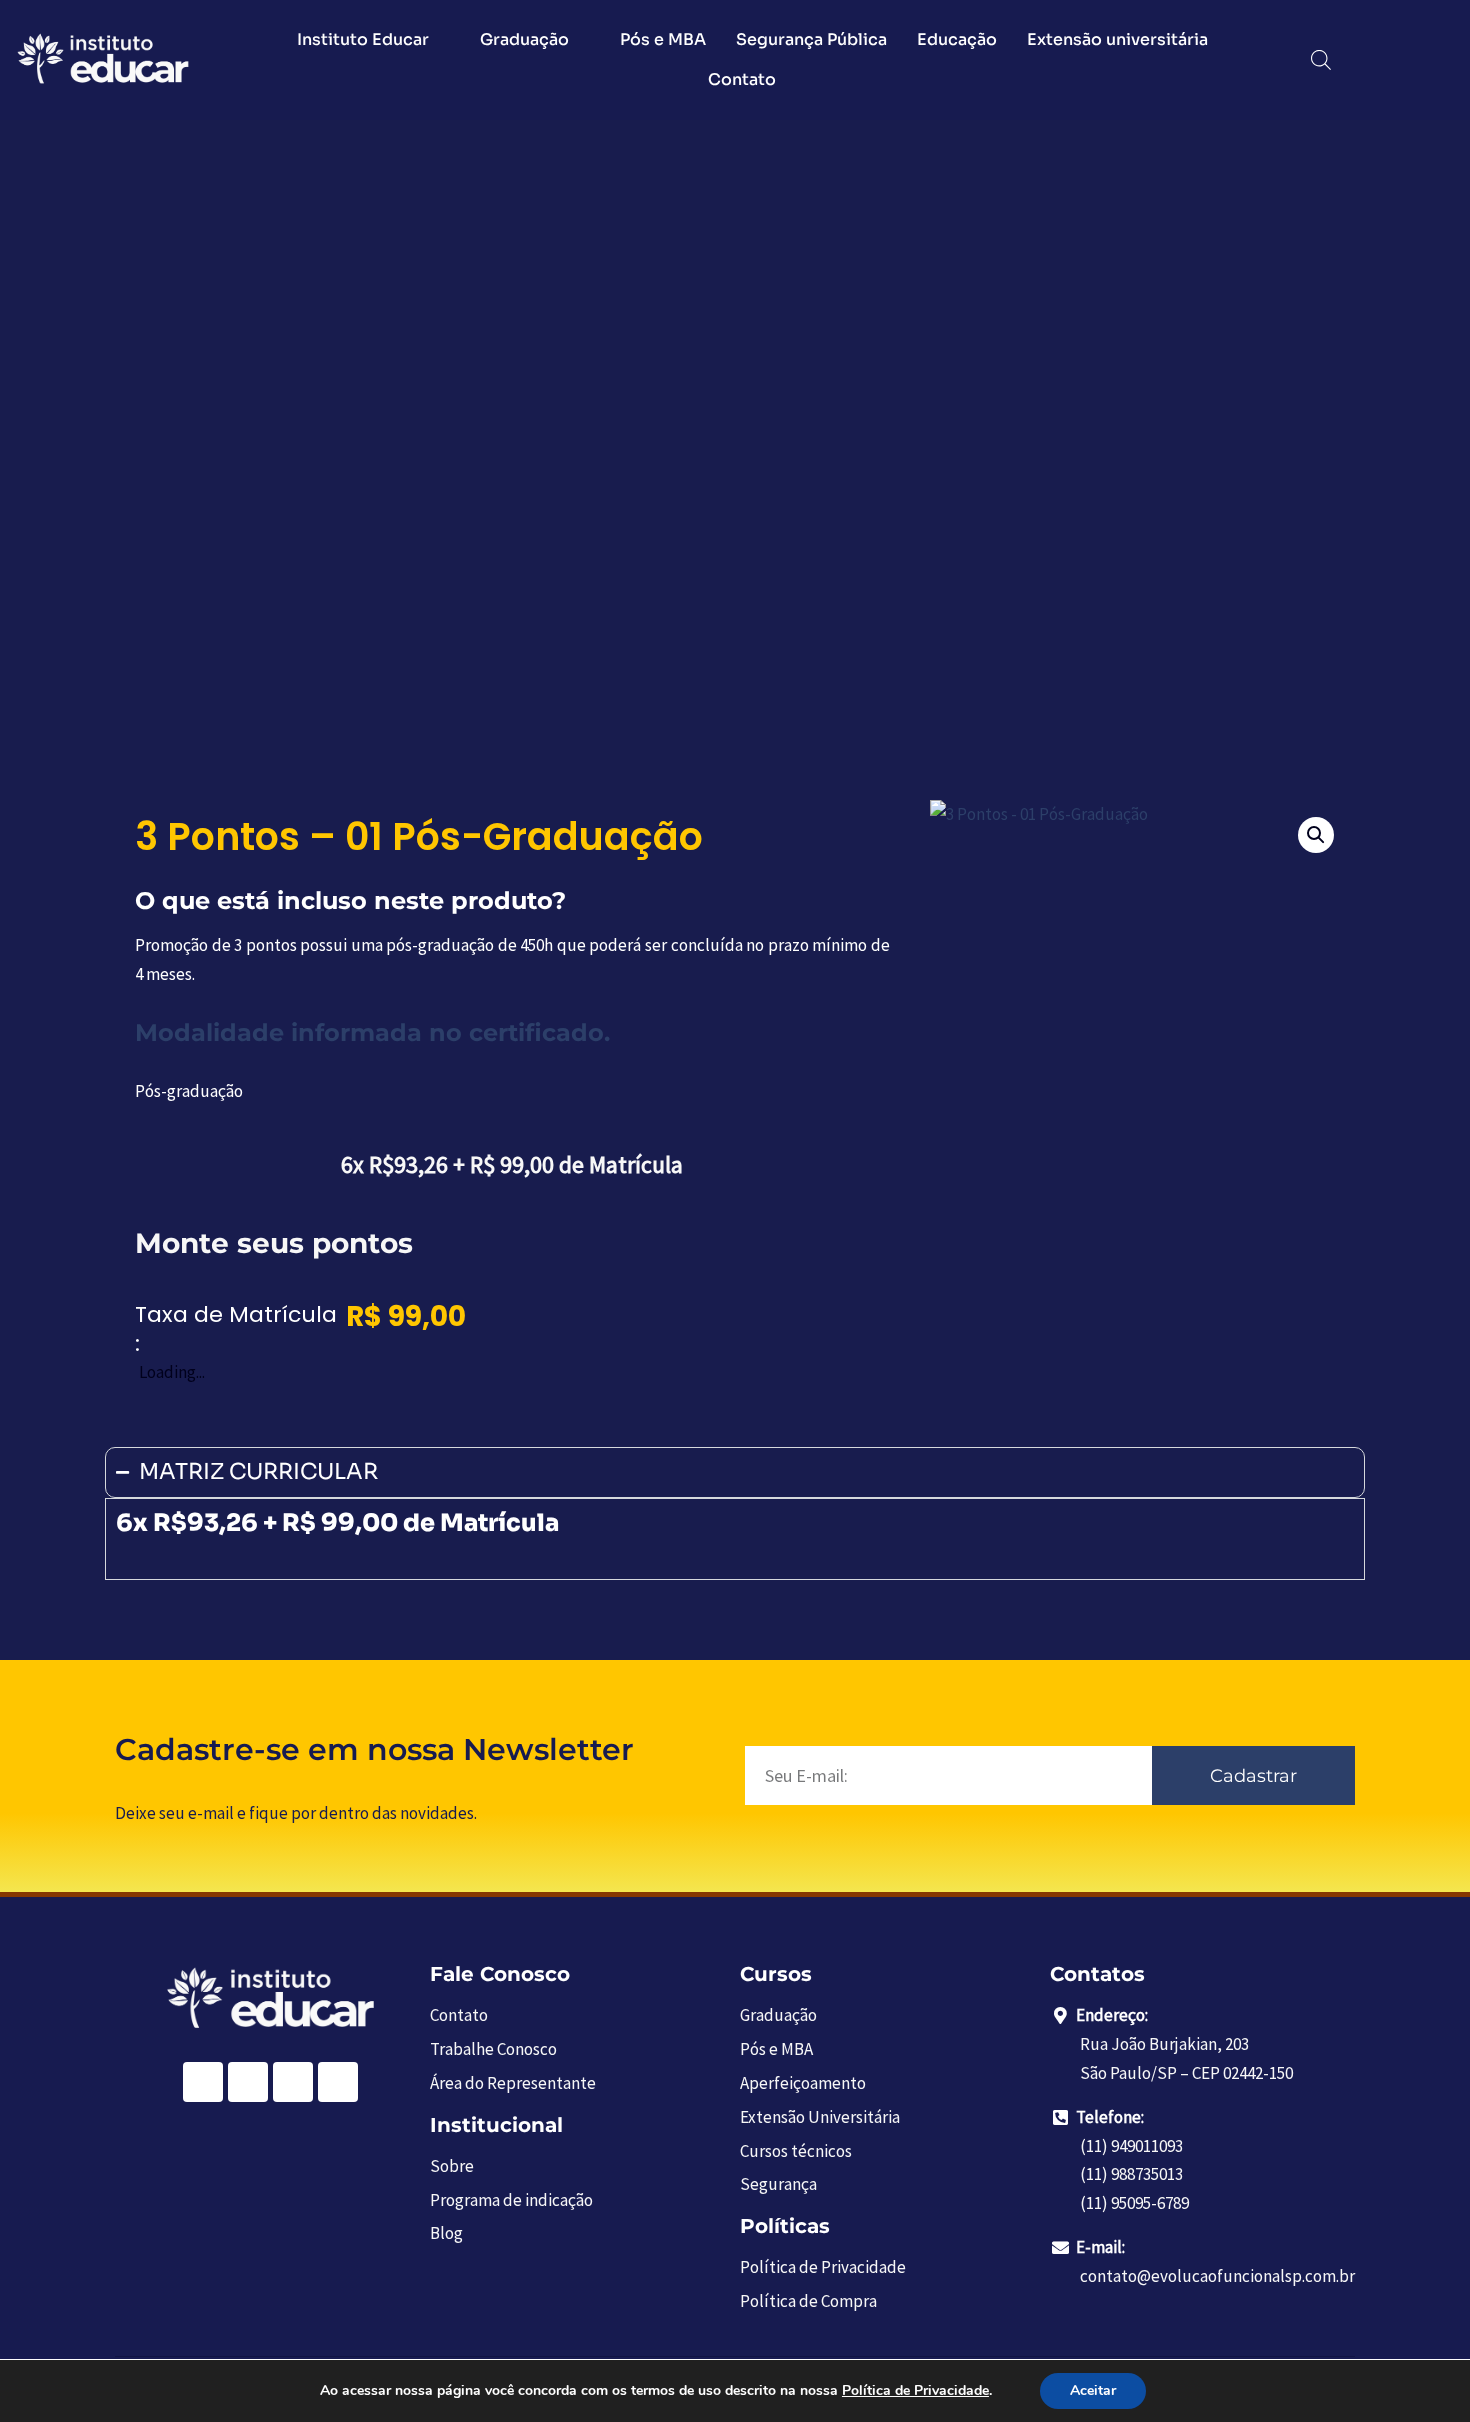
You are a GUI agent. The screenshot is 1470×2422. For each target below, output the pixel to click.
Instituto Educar (363, 39)
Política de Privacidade (915, 2390)
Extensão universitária (1117, 39)
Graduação (524, 39)
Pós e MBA (663, 39)
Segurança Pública (811, 39)
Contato (742, 79)
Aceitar (1093, 2390)
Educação (957, 39)
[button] (1316, 835)
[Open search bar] (1321, 60)
